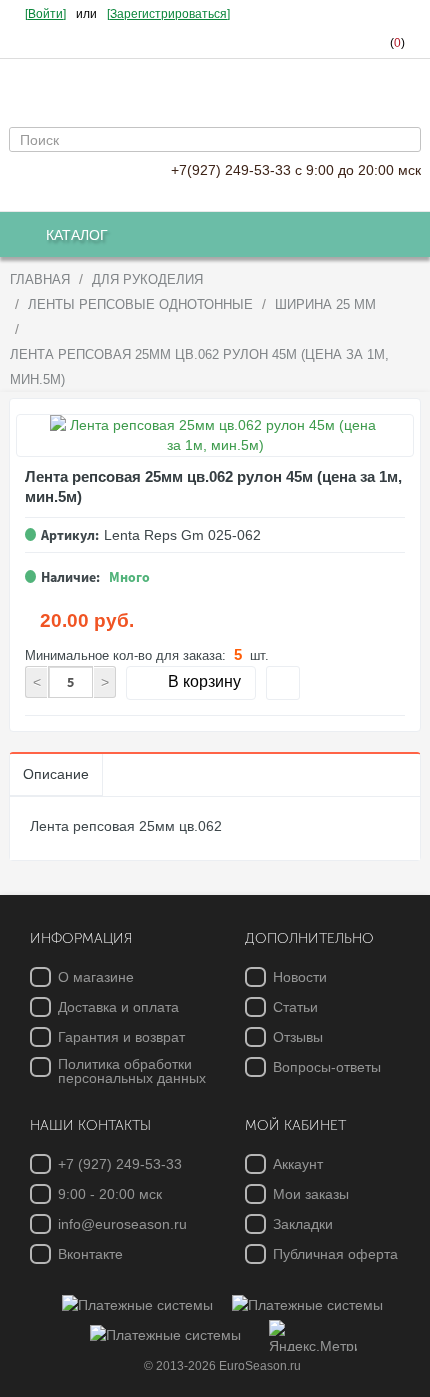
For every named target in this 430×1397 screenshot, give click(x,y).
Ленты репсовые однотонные (140, 304)
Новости (300, 977)
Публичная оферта (335, 1254)
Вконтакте (90, 1254)
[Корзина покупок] (319, 43)
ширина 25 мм (325, 304)
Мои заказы (311, 1194)
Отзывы (298, 1037)
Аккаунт (298, 1164)
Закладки (303, 1224)
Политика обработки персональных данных (132, 1071)
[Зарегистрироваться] (168, 14)
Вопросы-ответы (327, 1067)
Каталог (77, 235)
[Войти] (45, 14)
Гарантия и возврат (121, 1037)
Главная (40, 279)
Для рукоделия (147, 279)
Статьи (295, 1007)
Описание (56, 774)
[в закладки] (283, 683)
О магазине (96, 977)
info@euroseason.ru (122, 1224)
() (397, 43)
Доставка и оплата (118, 1007)
